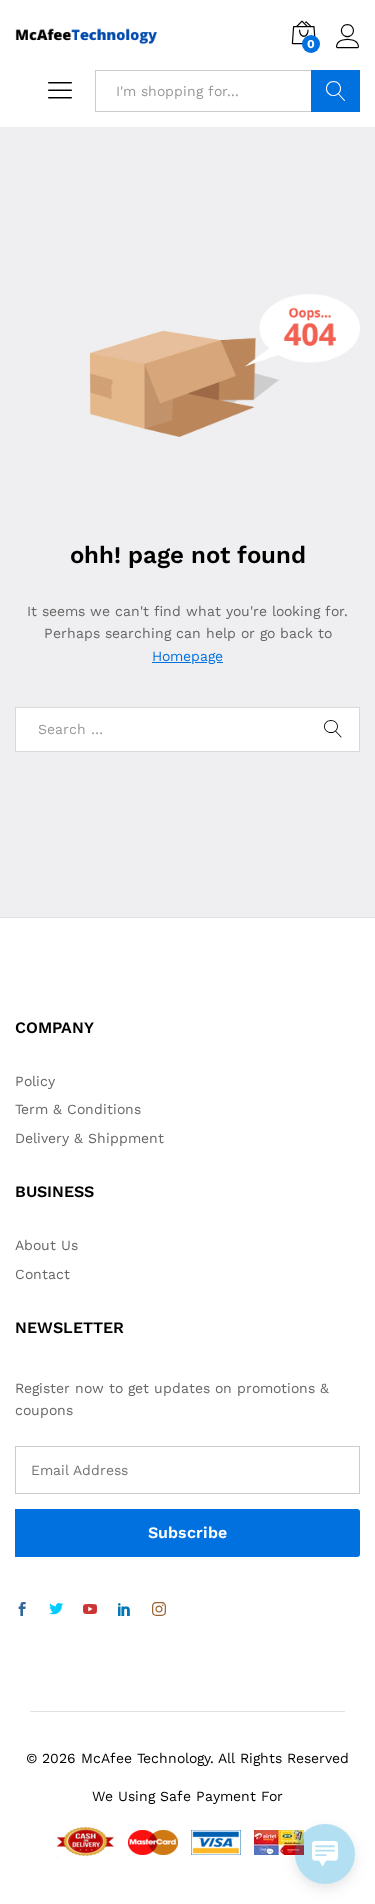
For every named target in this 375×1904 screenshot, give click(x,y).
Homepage (187, 656)
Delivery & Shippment (89, 1138)
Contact (42, 1274)
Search (335, 91)
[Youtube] (90, 1610)
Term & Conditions (78, 1109)
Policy (35, 1081)
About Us (46, 1245)
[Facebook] (22, 1610)
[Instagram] (159, 1610)
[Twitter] (56, 1610)
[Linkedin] (124, 1610)
